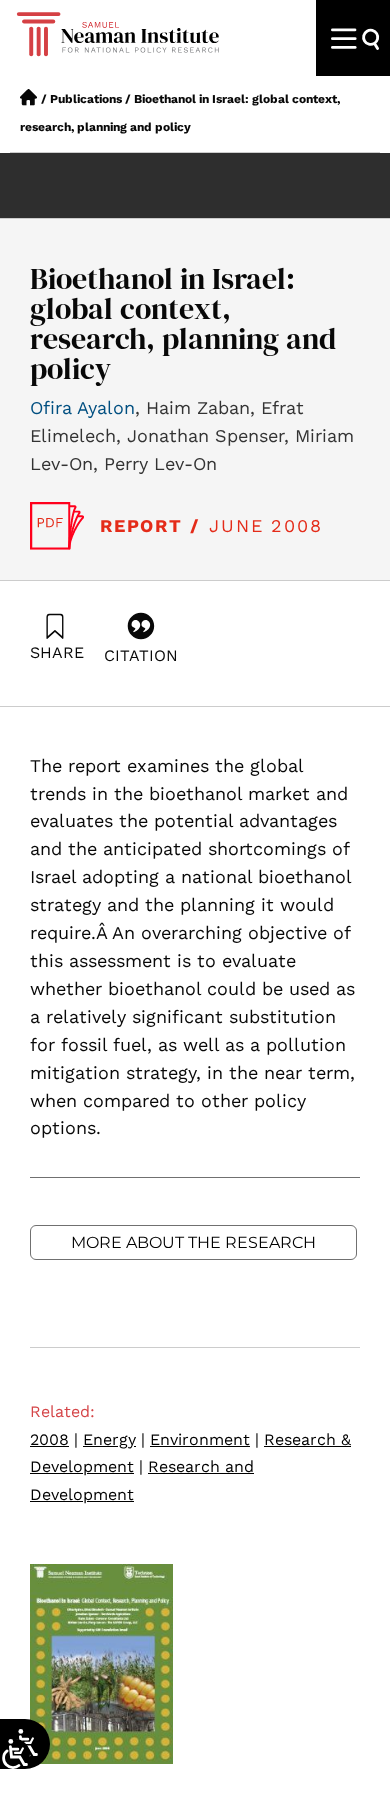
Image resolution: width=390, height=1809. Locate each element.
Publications (86, 99)
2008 (54, 1439)
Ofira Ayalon (82, 407)
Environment (204, 1439)
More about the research (193, 1242)
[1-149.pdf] (57, 526)
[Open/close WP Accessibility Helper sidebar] (15, 1754)
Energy (114, 1439)
